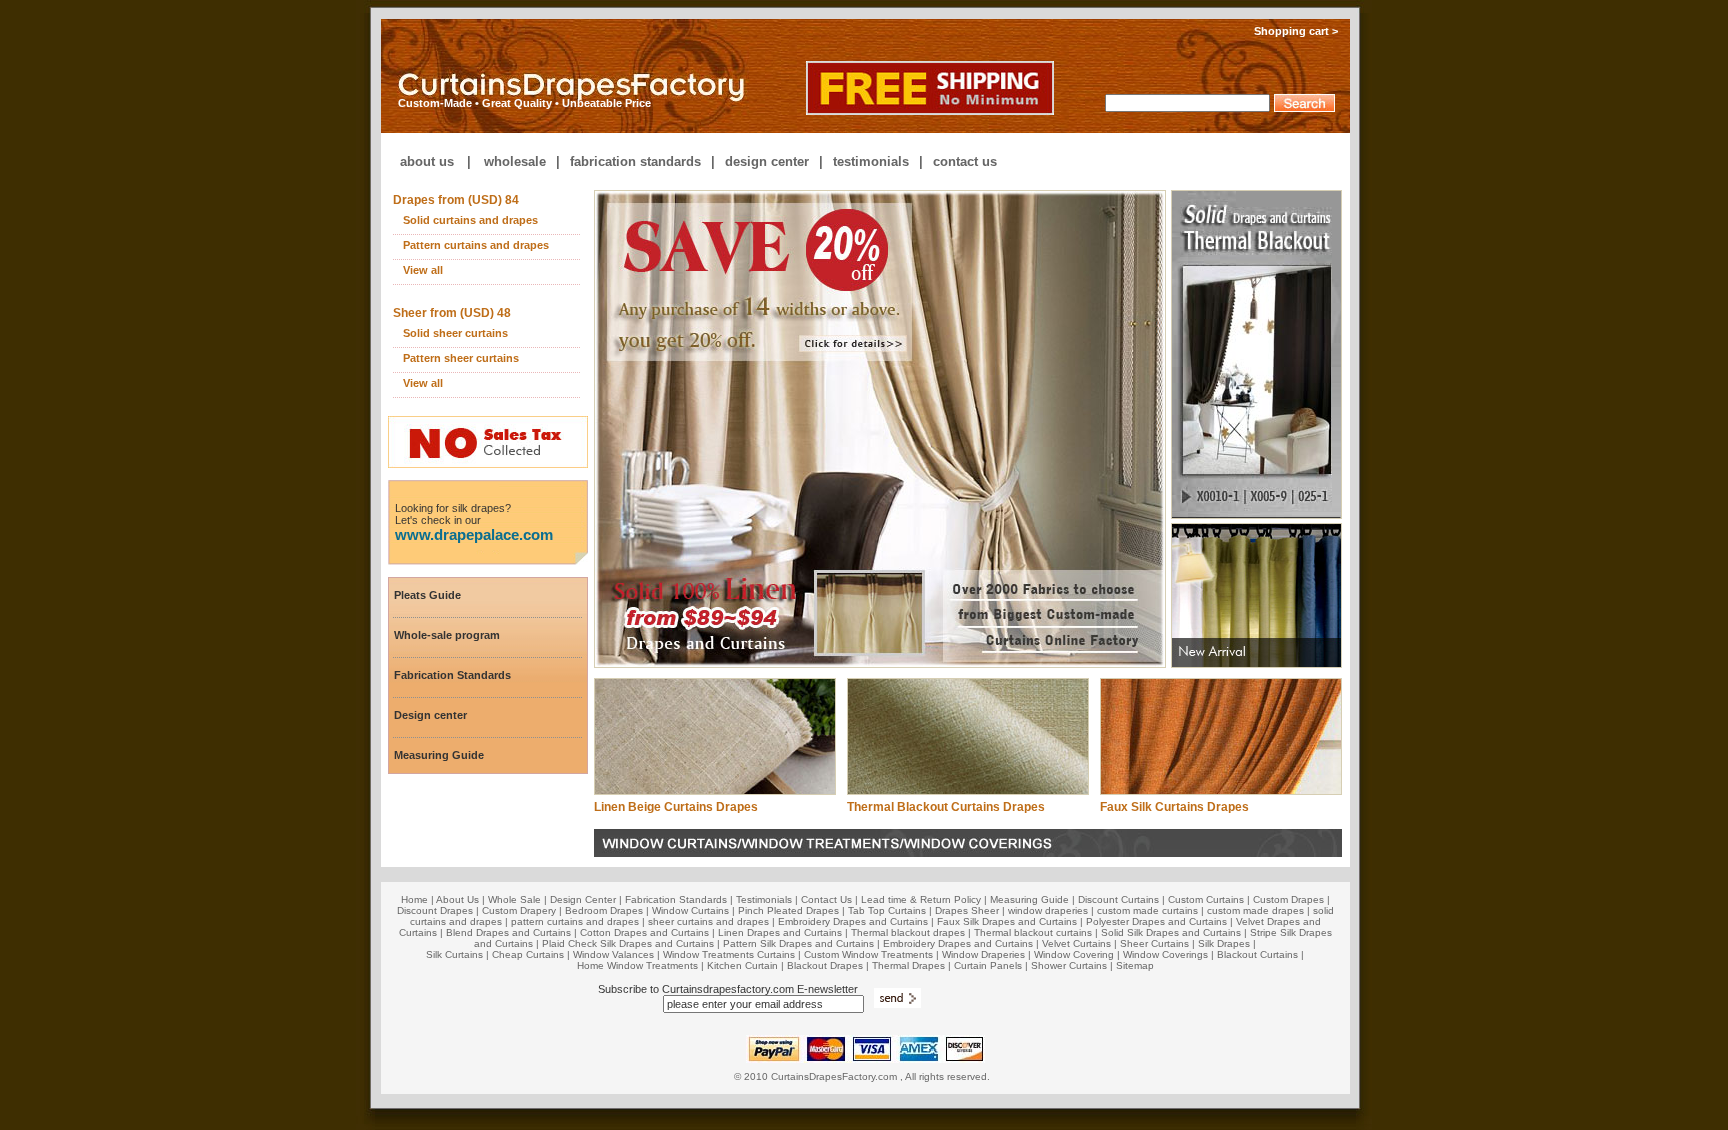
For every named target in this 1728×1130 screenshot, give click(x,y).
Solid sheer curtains (455, 333)
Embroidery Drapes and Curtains (853, 921)
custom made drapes (1255, 910)
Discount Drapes (435, 910)
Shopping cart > (1302, 31)
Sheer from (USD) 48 (452, 313)
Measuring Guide (439, 755)
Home (414, 899)
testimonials (871, 161)
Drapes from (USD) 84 (456, 200)
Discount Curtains (1118, 899)
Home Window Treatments (637, 965)
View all (423, 270)
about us (427, 161)
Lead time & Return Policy (921, 899)
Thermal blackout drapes (908, 932)
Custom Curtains (1206, 899)
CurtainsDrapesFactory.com (834, 1076)
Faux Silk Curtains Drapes (1174, 807)
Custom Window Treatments (868, 954)
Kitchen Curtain (742, 965)
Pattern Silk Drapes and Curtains (800, 943)
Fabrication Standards (452, 675)
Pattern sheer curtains (461, 358)
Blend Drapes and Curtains (508, 932)
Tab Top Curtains (887, 910)
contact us (965, 161)
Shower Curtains (1069, 965)
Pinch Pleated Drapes (788, 910)
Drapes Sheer (967, 910)
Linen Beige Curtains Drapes (676, 807)
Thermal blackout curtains (1033, 932)
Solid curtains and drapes (470, 220)
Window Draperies (983, 954)
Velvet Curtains (1076, 943)
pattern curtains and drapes (575, 921)
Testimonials (764, 899)
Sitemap (1135, 965)
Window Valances (613, 954)
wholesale (515, 161)
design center (767, 161)
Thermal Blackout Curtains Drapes (946, 807)
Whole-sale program (447, 635)
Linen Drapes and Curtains (780, 932)
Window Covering (1074, 954)
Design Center (583, 899)
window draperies (1048, 910)
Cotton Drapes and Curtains (644, 932)
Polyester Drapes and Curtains (1156, 921)
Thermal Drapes (908, 965)
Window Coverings (1165, 954)
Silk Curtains (454, 954)
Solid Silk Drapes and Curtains (1171, 932)
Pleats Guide (427, 595)
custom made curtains (1147, 910)
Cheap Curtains (528, 954)
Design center (430, 715)
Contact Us (826, 899)
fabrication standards (635, 161)
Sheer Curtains (1154, 943)
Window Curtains (690, 910)
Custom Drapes (1288, 899)
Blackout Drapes (825, 965)
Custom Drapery (519, 910)
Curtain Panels (988, 965)
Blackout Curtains (1257, 954)
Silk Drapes (1224, 943)
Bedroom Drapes (604, 910)
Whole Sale (514, 899)
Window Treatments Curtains (729, 954)
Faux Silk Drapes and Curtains (1007, 921)
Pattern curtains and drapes (476, 245)
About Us (457, 899)
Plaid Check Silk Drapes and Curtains (628, 943)
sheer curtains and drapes (708, 921)
